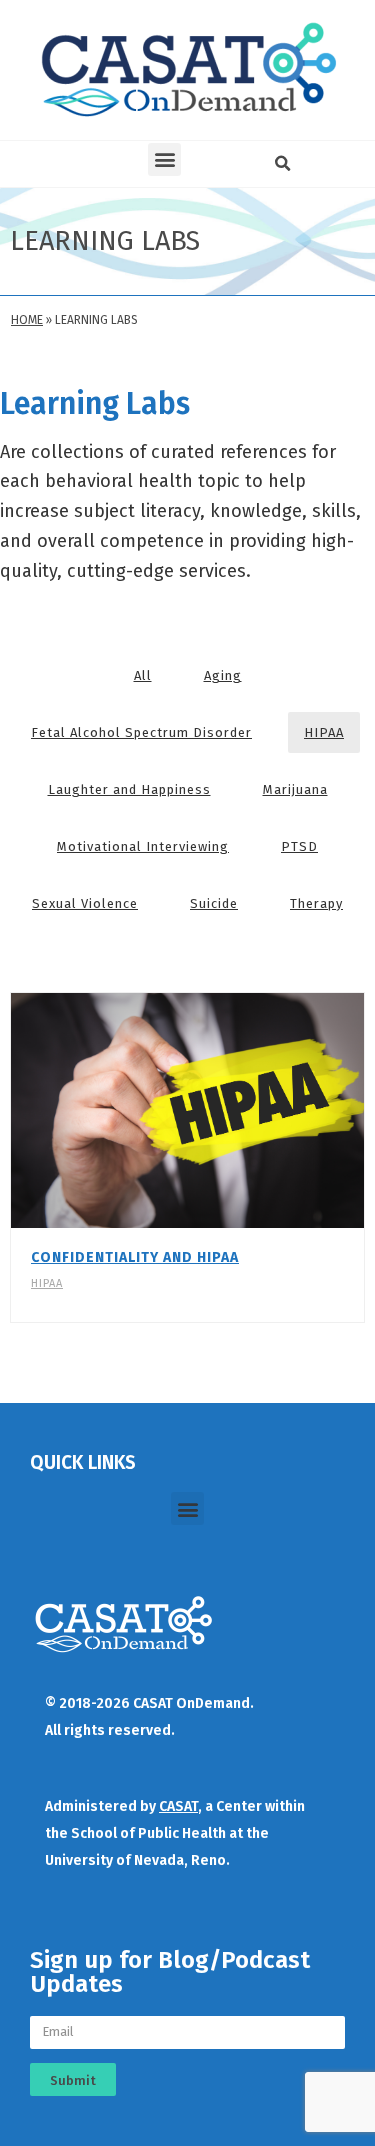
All (143, 675)
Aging (223, 675)
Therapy (316, 903)
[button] (164, 159)
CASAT (178, 1806)
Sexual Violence (85, 903)
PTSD (299, 846)
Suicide (214, 903)
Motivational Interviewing (143, 846)
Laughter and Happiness (129, 789)
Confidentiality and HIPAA (135, 1257)
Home (27, 320)
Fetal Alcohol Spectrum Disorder (141, 732)
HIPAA (324, 732)
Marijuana (295, 789)
